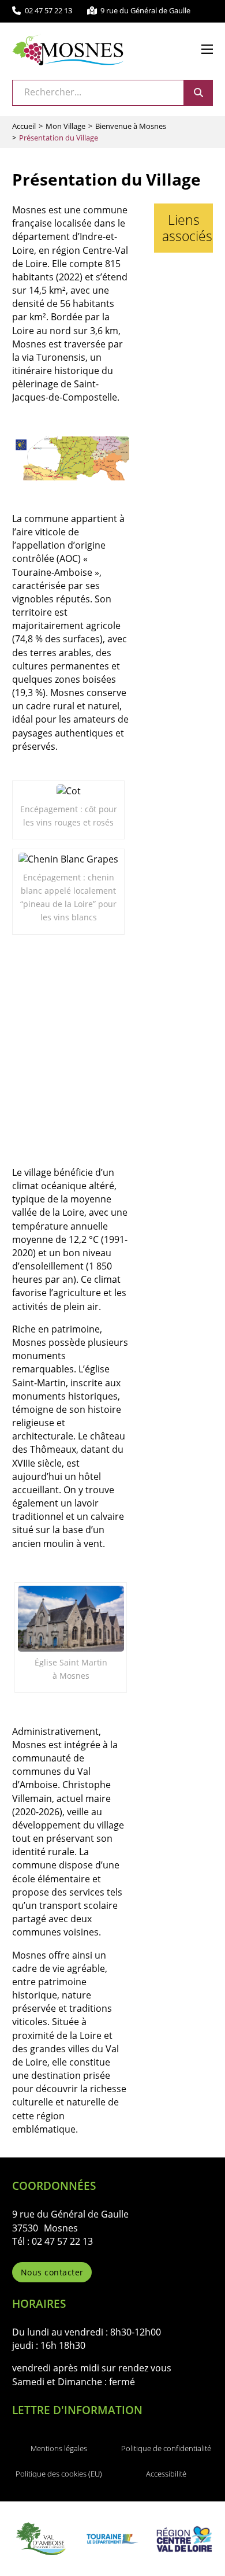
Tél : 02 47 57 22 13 (52, 2241)
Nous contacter (52, 2272)
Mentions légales (59, 2448)
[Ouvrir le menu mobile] (207, 49)
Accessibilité (166, 2474)
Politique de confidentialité (166, 2448)
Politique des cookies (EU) (59, 2474)
